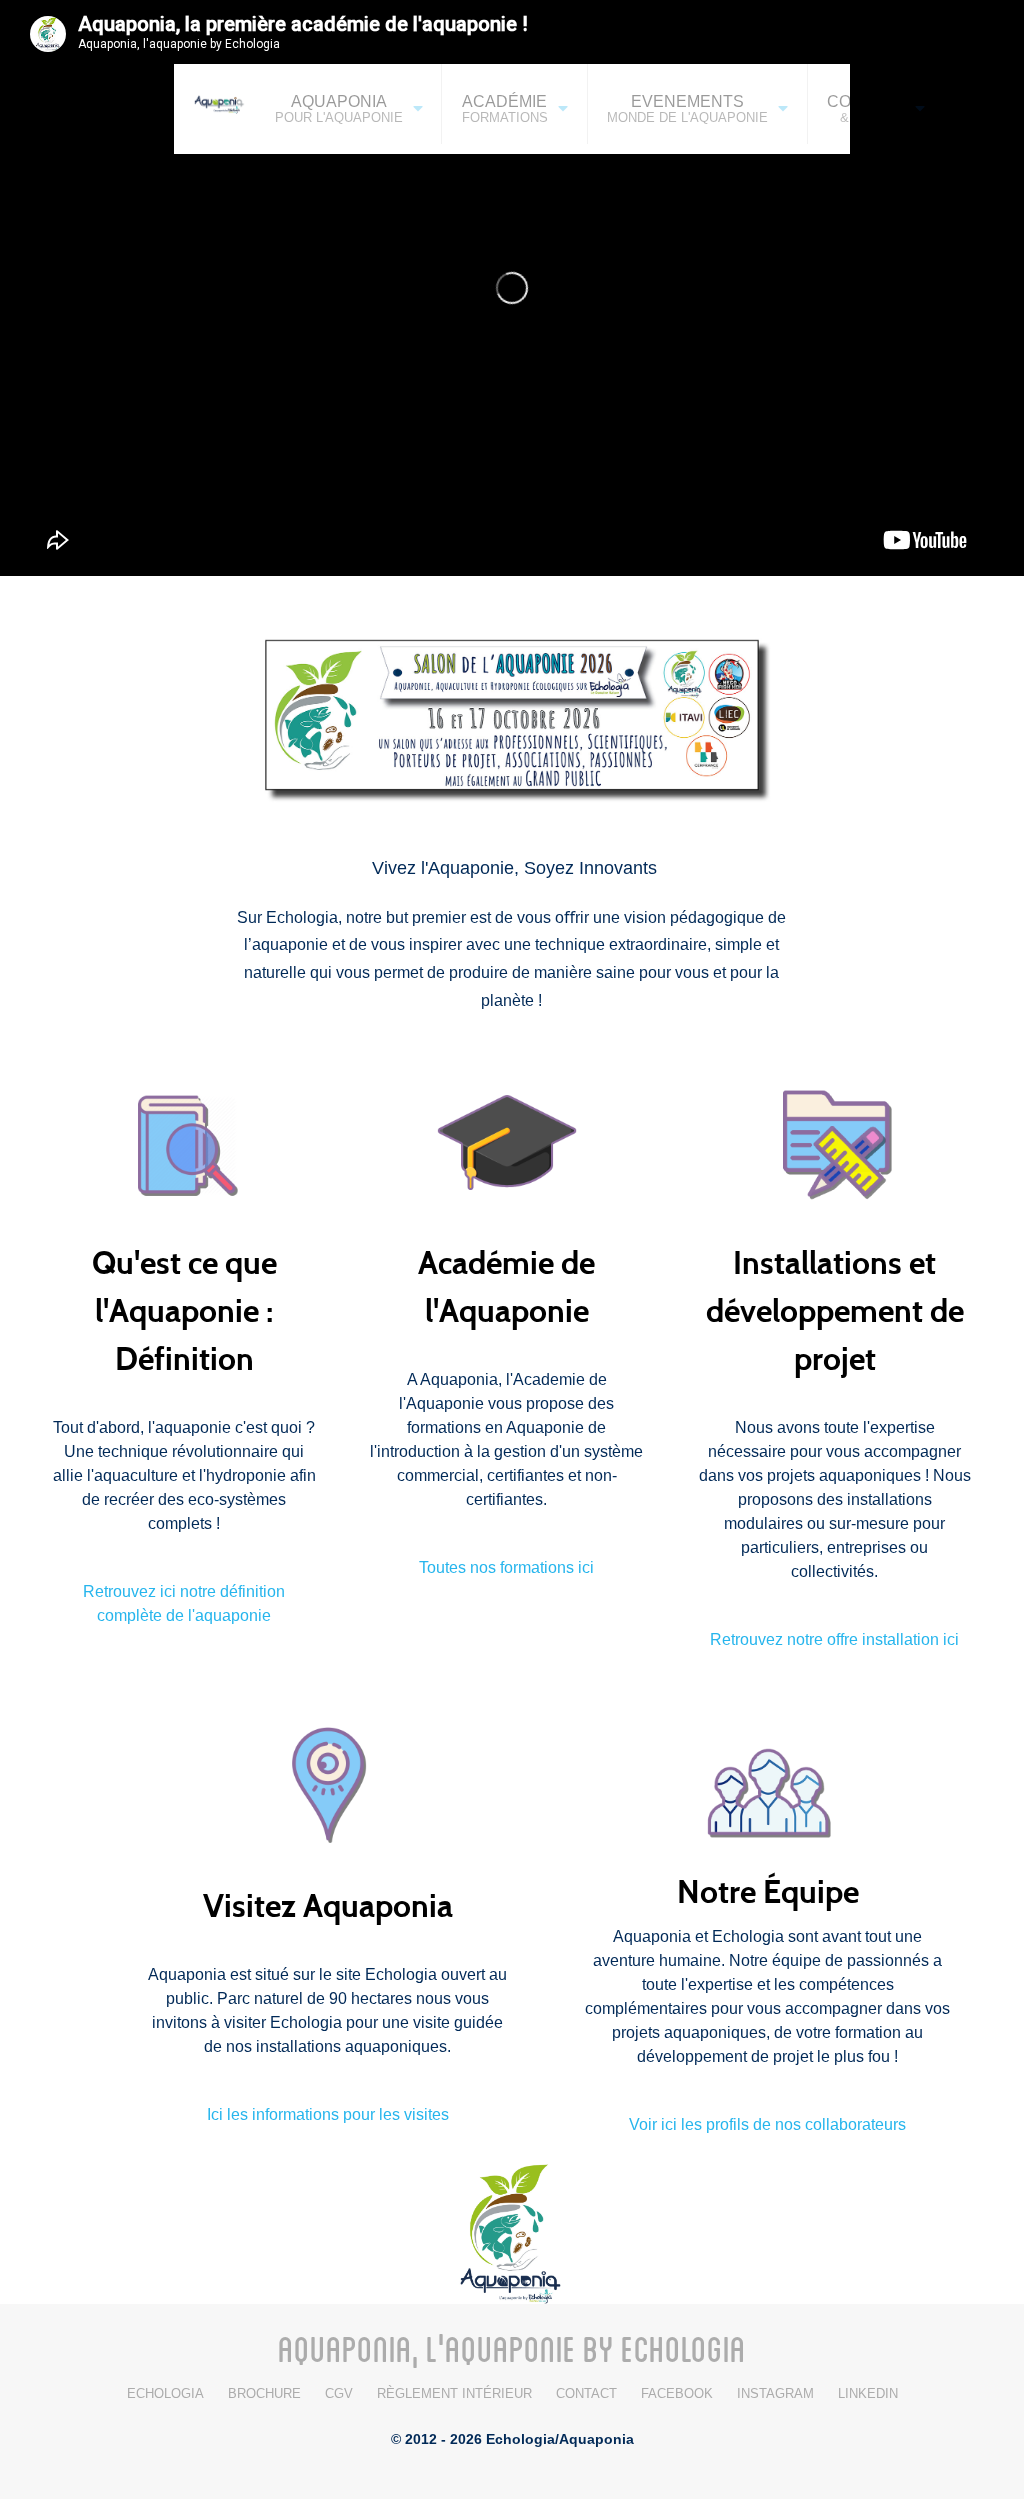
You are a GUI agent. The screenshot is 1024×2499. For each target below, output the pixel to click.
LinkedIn (868, 2393)
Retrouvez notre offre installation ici (834, 1639)
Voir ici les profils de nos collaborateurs (767, 2124)
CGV (339, 2393)
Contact (586, 2393)
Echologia (165, 2393)
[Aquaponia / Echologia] (511, 2231)
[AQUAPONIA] (214, 103)
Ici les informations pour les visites (328, 2114)
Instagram (775, 2393)
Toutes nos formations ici (506, 1567)
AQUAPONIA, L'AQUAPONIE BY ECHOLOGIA (512, 2348)
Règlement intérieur (454, 2393)
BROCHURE (264, 2393)
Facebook (677, 2393)
